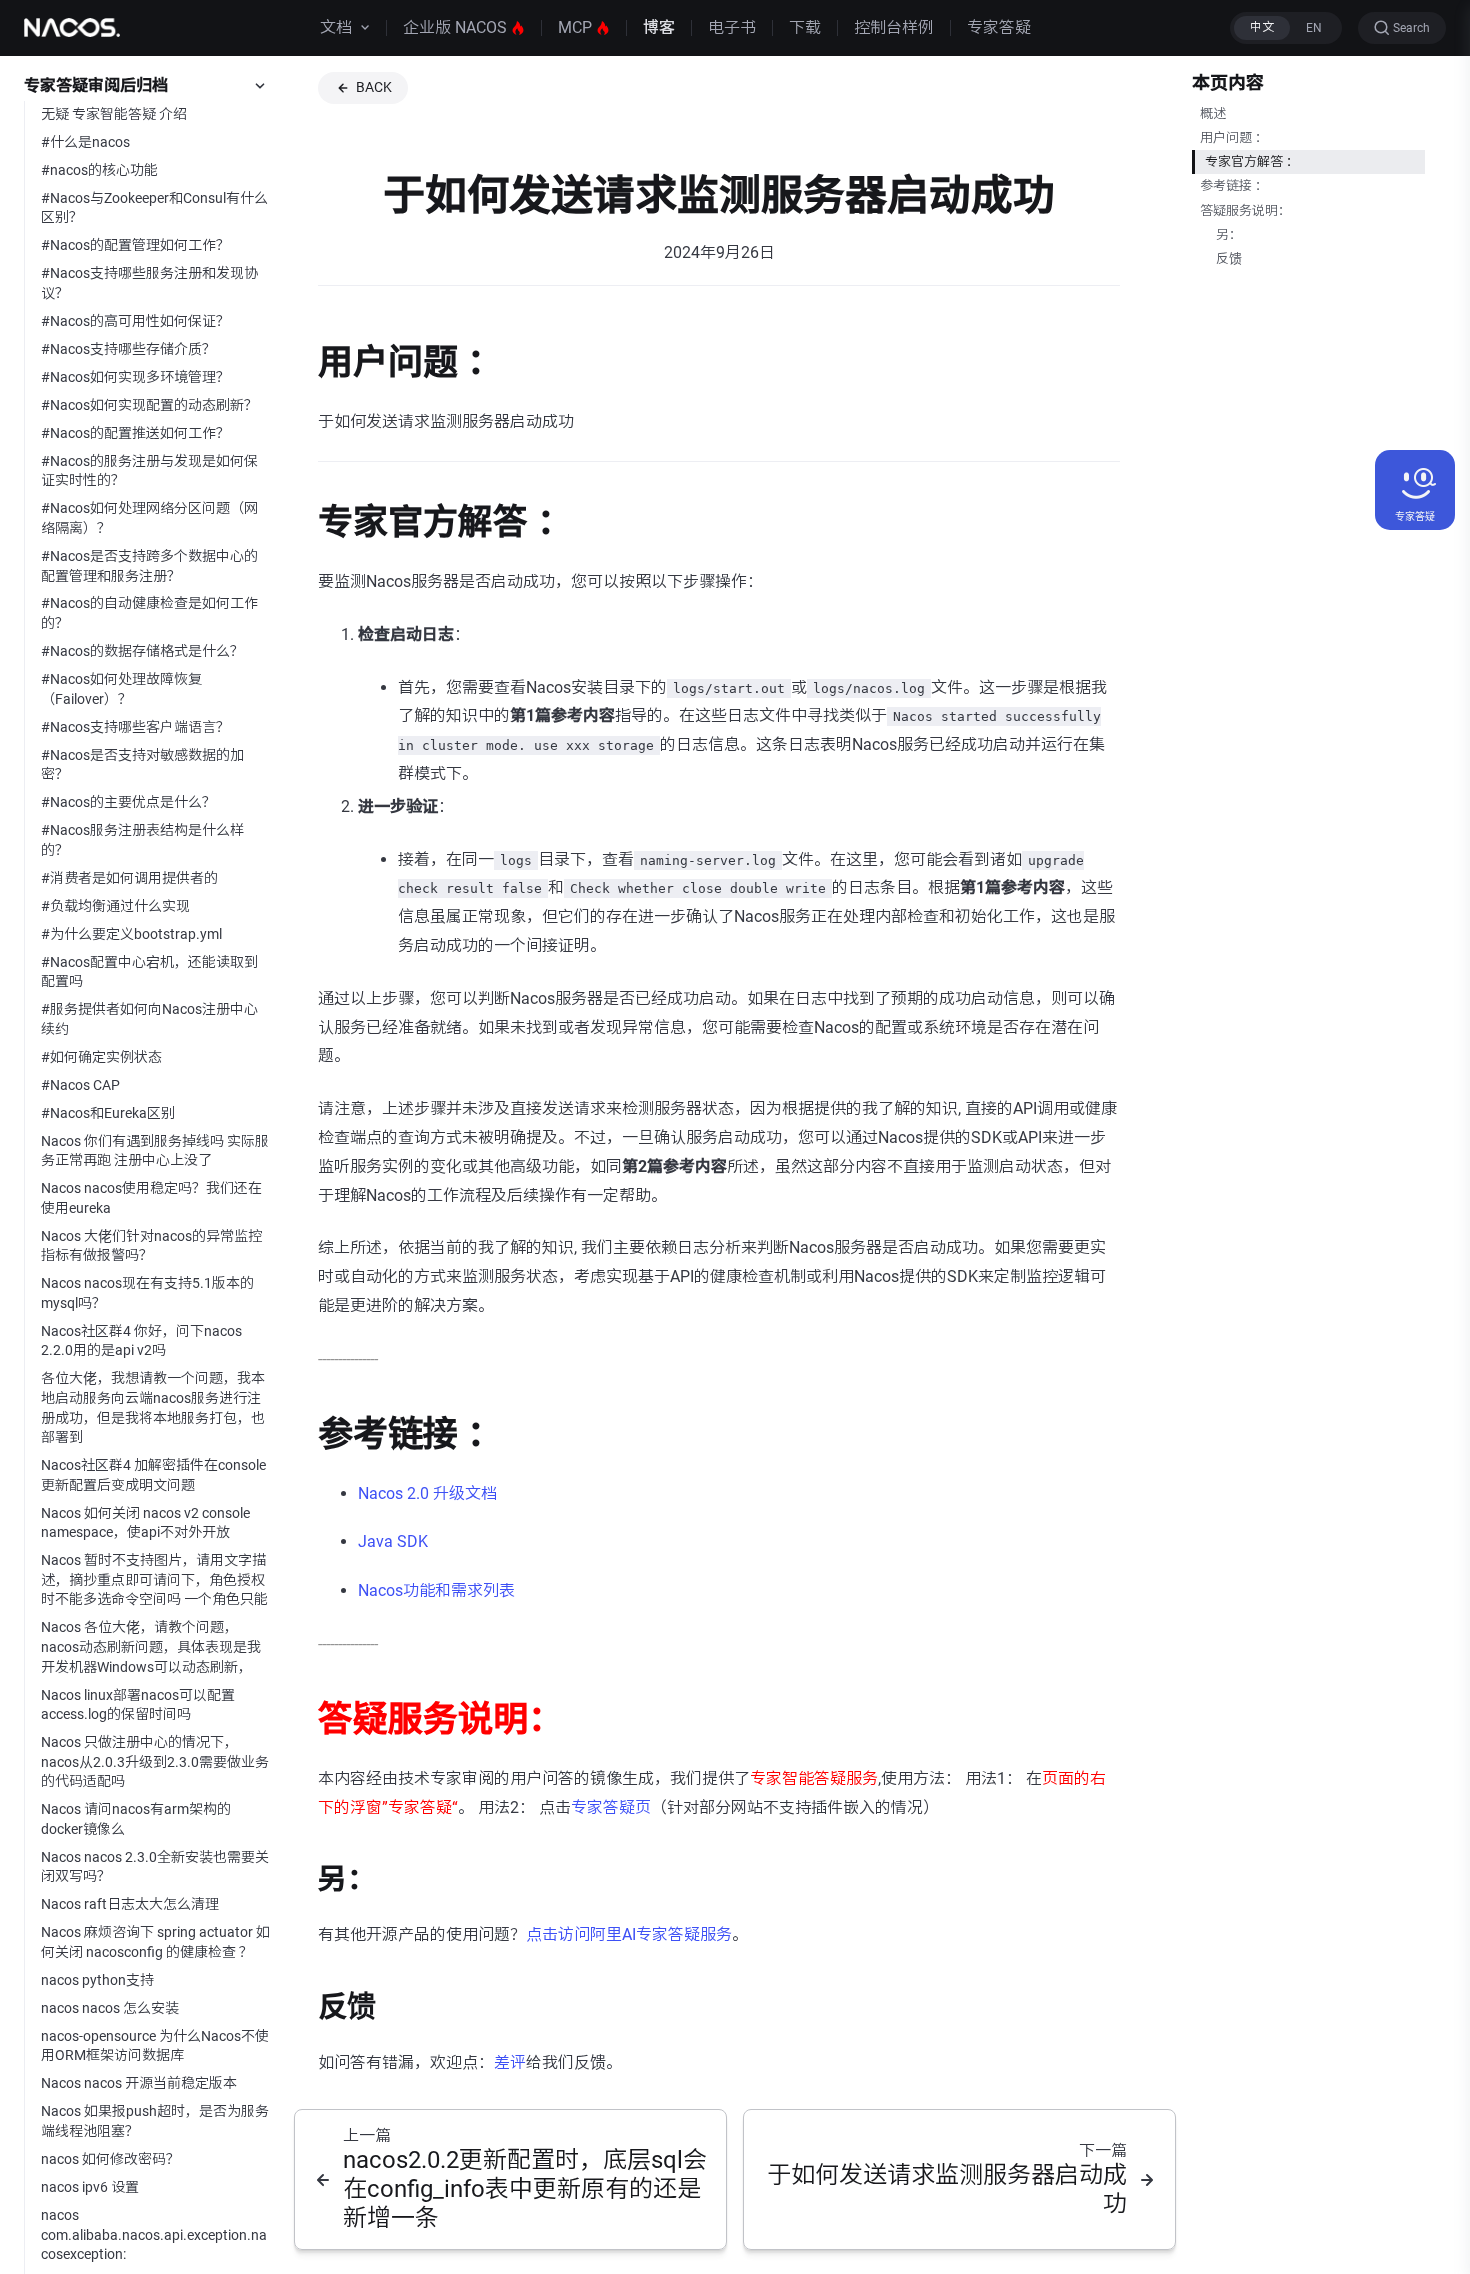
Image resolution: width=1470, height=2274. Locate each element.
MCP (575, 27)
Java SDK (393, 1541)
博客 (659, 27)
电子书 (732, 27)
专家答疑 (999, 27)
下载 (805, 27)
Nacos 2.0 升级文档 (427, 1493)
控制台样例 (894, 27)
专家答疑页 (611, 1807)
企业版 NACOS (455, 27)
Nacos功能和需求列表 (436, 1590)
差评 (510, 2062)
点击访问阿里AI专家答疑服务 (629, 1934)
